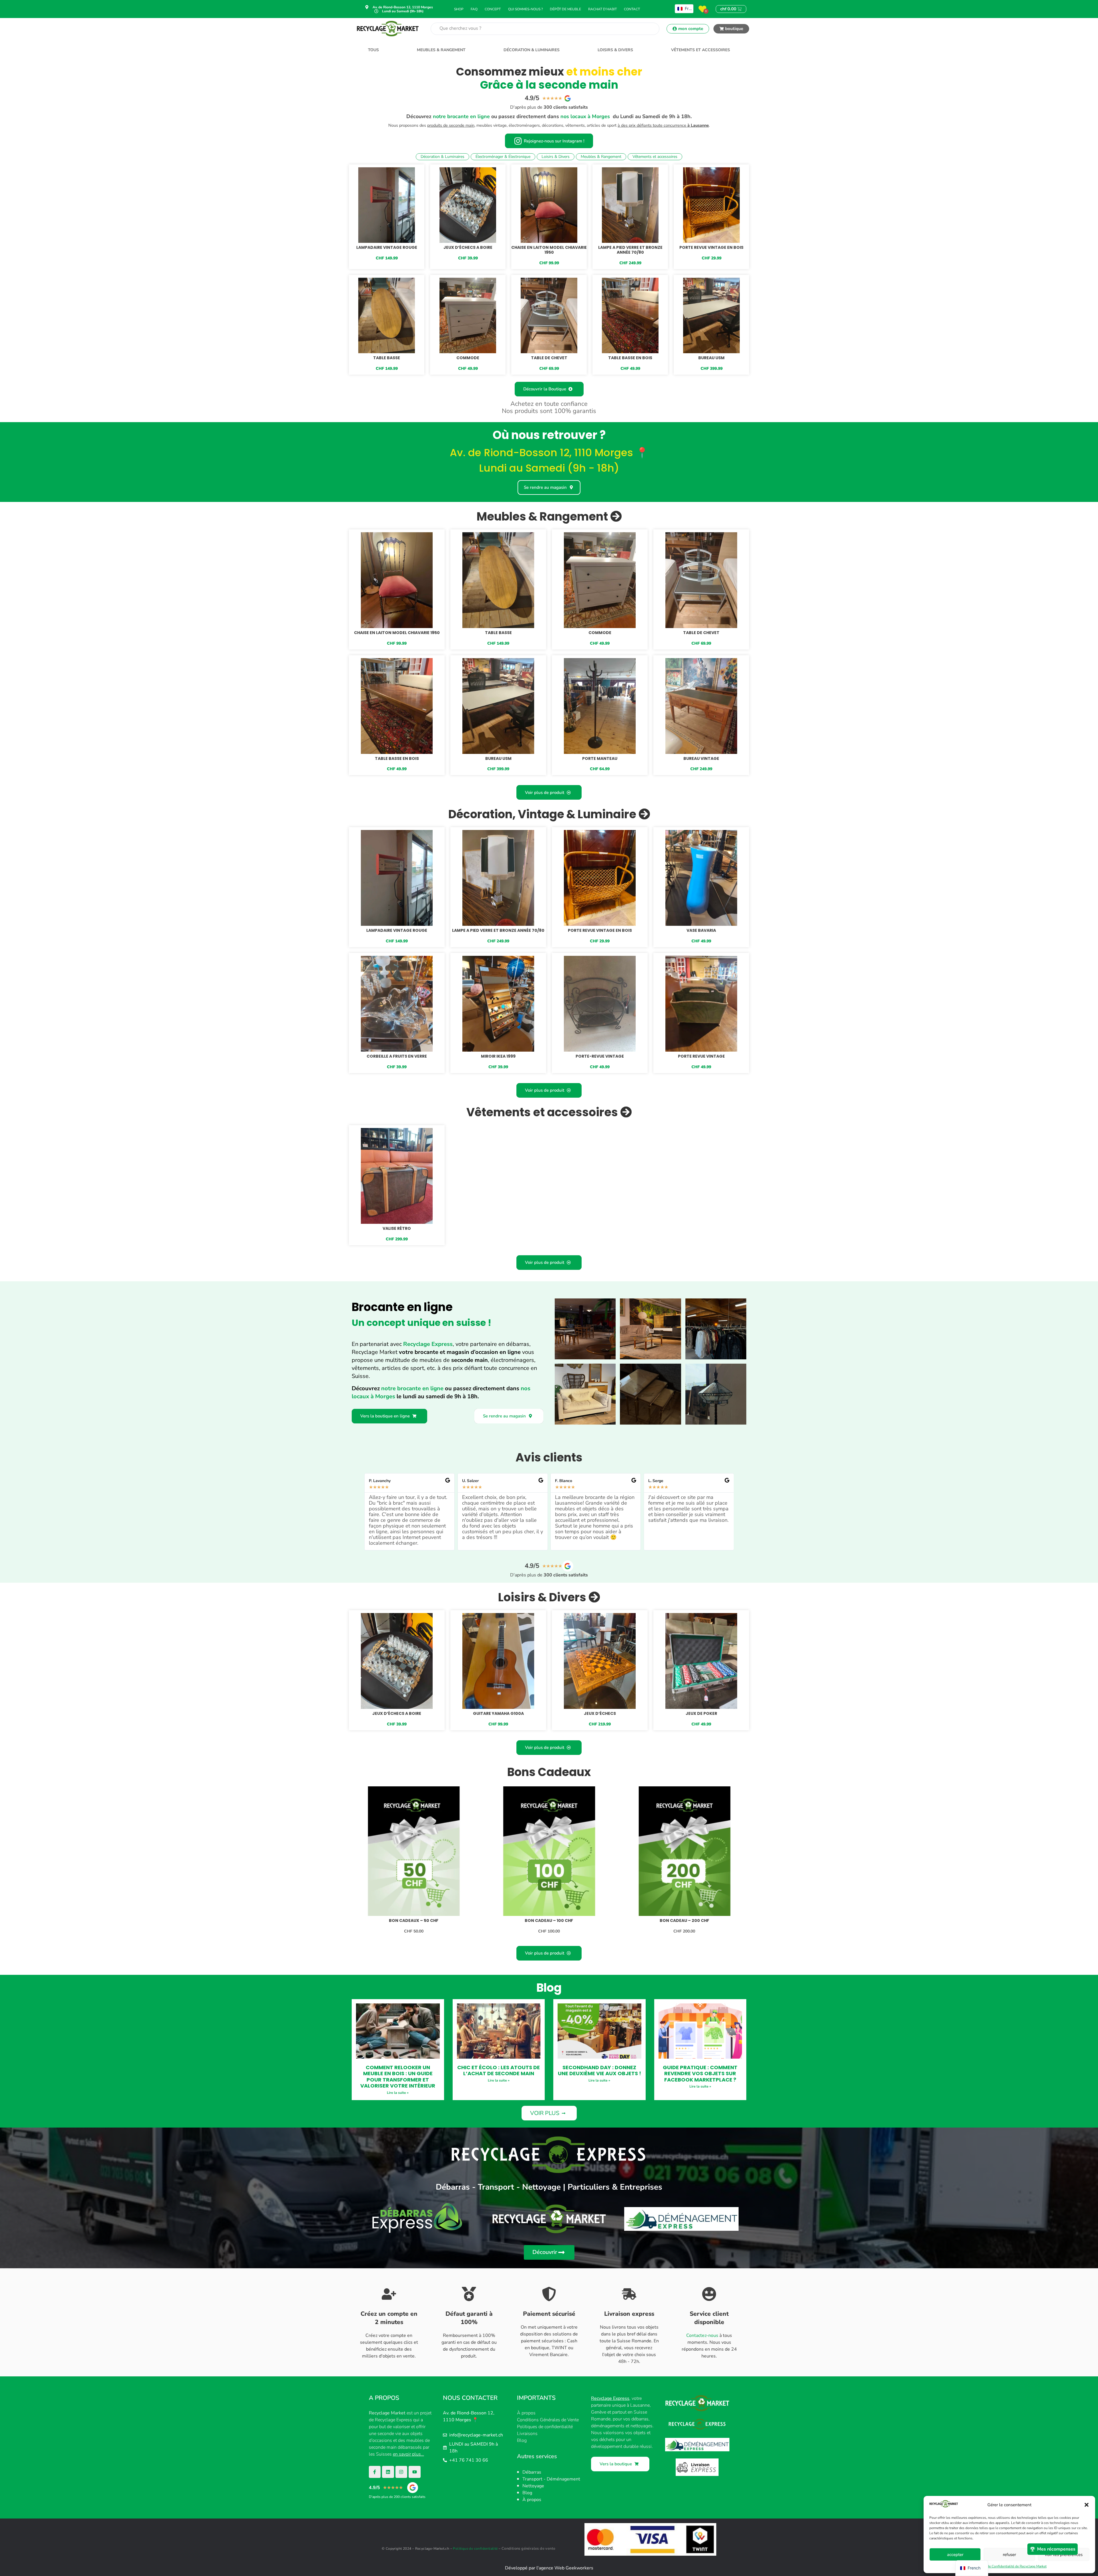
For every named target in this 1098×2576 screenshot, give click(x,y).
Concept (493, 9)
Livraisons (527, 2434)
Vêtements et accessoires (701, 50)
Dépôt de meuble (565, 9)
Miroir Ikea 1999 (498, 1056)
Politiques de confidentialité (545, 2427)
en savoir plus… (408, 2454)
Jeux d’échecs (600, 1713)
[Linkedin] (388, 2472)
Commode (468, 358)
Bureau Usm (711, 358)
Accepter (955, 2555)
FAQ (474, 9)
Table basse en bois (630, 358)
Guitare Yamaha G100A (498, 1713)
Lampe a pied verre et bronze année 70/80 (630, 250)
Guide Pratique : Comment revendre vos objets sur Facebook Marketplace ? (700, 2073)
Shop (459, 9)
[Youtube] (415, 2472)
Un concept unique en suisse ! (421, 1323)
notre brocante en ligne (461, 116)
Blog (522, 2440)
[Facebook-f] (375, 2472)
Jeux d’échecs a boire (468, 247)
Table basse (387, 358)
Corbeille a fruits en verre (397, 1056)
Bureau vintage (701, 758)
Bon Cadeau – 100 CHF (549, 1920)
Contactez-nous (702, 2335)
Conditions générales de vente (529, 2549)
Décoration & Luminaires (532, 50)
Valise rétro (397, 1228)
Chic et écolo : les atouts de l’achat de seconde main (499, 2070)
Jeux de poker (701, 1713)
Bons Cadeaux (549, 1772)
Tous (373, 50)
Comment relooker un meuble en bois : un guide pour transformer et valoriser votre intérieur (398, 2077)
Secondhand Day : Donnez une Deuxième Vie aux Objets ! (599, 2070)
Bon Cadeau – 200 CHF (684, 1920)
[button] (1087, 2505)
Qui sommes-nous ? (525, 9)
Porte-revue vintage (600, 1056)
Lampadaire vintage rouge (387, 247)
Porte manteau (600, 758)
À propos (526, 2413)
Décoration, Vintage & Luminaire (543, 814)
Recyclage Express (428, 1344)
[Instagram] (401, 2472)
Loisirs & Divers (615, 50)
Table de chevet (549, 358)
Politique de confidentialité (475, 2549)
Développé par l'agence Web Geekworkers (549, 2568)
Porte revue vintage (701, 1056)
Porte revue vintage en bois (711, 247)
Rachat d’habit (602, 9)
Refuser (1009, 2555)
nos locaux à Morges (585, 116)
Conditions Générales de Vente (548, 2420)
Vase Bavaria (701, 930)
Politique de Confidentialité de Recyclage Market (1009, 2566)
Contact (632, 9)
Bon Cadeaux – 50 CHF (414, 1920)
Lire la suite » (398, 2093)
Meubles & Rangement (441, 50)
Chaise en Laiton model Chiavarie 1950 (549, 250)
